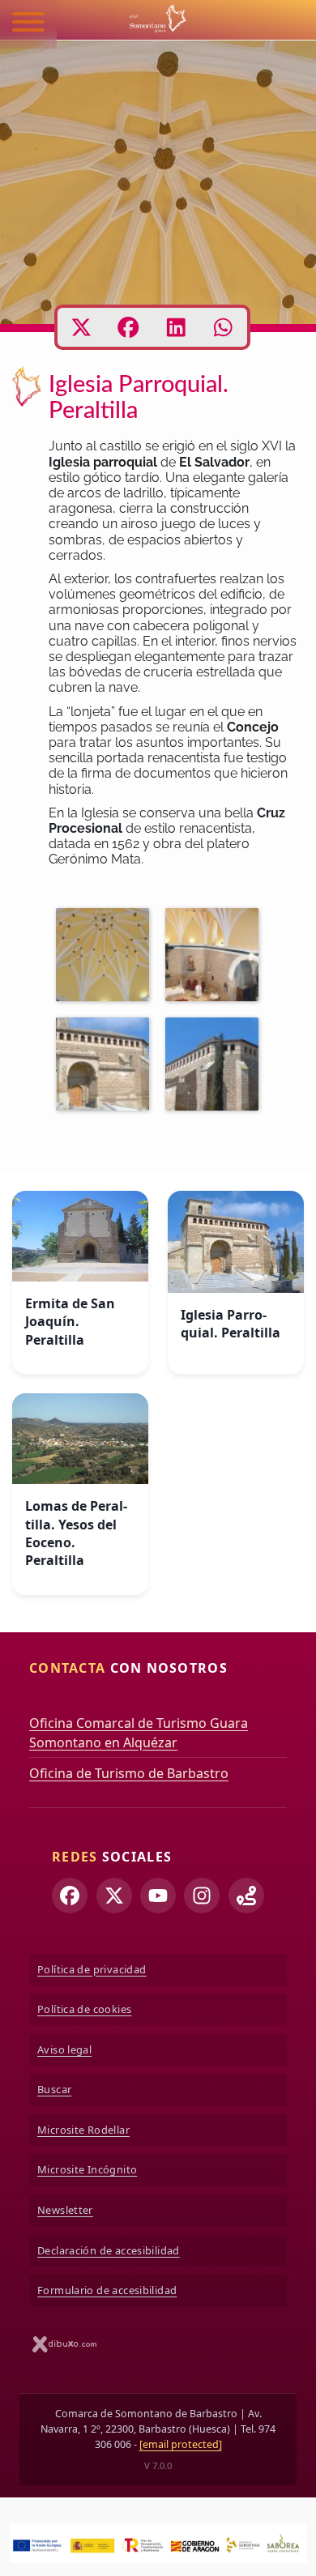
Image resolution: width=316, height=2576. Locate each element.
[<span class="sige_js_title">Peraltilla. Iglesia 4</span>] (216, 1067)
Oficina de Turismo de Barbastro (129, 1773)
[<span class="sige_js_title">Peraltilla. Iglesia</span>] (107, 957)
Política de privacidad (92, 1969)
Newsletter (65, 2210)
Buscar (54, 2089)
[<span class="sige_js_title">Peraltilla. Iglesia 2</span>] (216, 957)
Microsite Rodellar (83, 2130)
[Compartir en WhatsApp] (223, 327)
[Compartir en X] (81, 327)
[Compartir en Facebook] (128, 327)
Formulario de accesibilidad (107, 2290)
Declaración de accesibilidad (109, 2250)
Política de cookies (84, 2009)
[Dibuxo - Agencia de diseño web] (65, 2344)
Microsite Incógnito (87, 2169)
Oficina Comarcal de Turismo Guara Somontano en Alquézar (139, 1733)
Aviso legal (64, 2049)
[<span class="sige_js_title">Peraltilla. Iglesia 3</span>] (107, 1067)
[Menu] (28, 24)
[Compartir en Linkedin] (176, 327)
